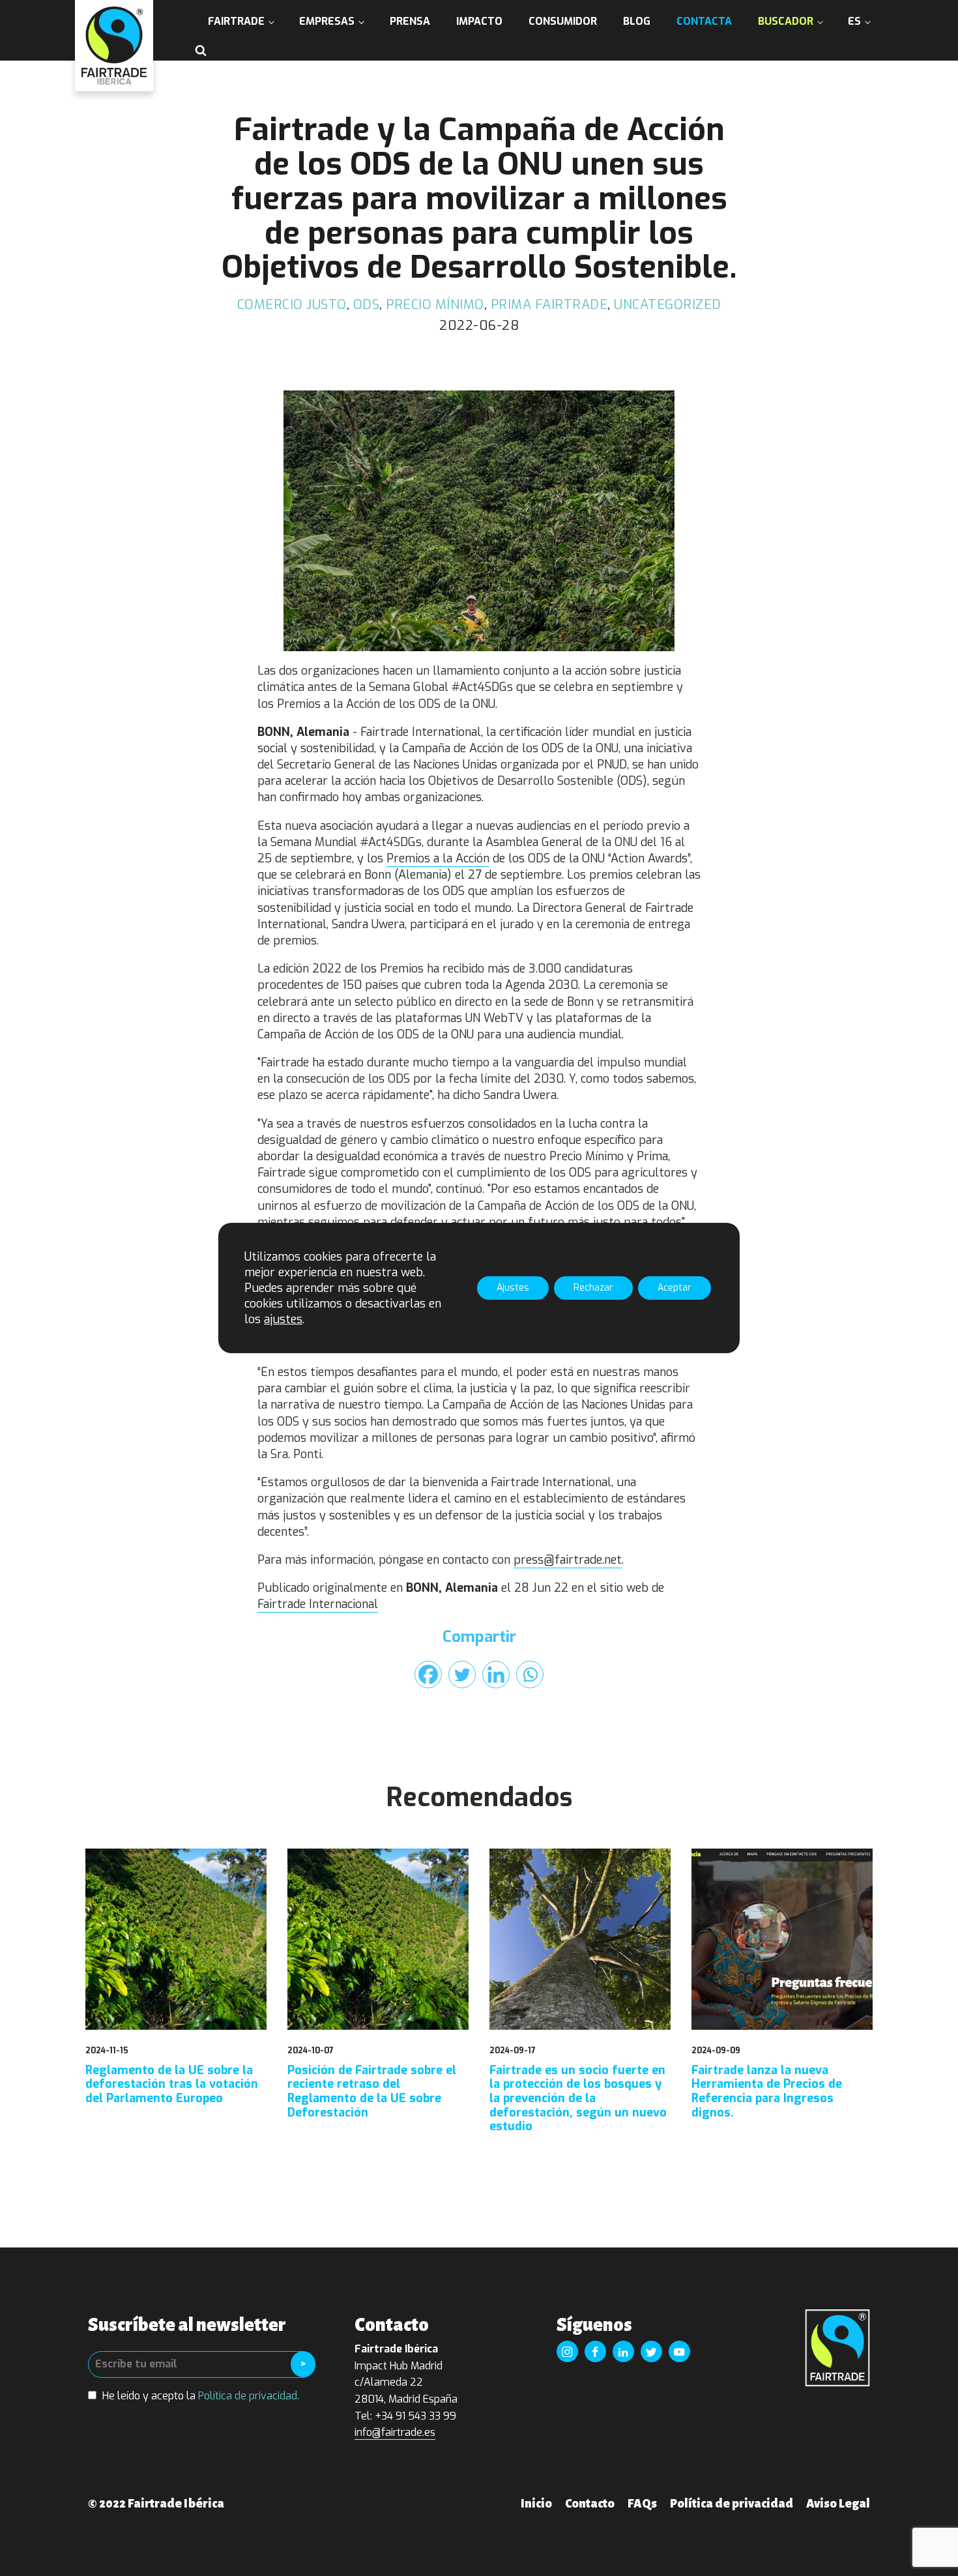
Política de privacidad (732, 2504)
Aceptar (675, 1288)
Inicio (536, 2504)
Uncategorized (668, 305)
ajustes (283, 1319)
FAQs (642, 2504)
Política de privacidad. (249, 2396)
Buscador (786, 21)
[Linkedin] (496, 1675)
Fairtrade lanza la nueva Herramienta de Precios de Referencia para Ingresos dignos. (767, 2092)
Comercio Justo (292, 305)
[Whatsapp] (530, 1675)
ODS (367, 305)
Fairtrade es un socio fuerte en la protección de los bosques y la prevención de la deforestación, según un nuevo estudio (578, 2099)
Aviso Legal (838, 2504)
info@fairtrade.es (395, 2432)
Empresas (327, 21)
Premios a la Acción (438, 858)
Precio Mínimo (435, 305)
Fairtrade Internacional (318, 1604)
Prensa (410, 21)
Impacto (479, 21)
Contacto (590, 2504)
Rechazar (593, 1288)
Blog (637, 21)
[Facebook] (428, 1675)
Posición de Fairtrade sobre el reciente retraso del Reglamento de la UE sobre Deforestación (372, 2092)
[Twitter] (462, 1675)
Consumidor (563, 21)
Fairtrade (236, 21)
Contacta (704, 21)
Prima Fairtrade (549, 305)
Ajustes (513, 1288)
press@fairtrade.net (568, 1560)
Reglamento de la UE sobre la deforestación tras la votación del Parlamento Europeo (172, 2085)
